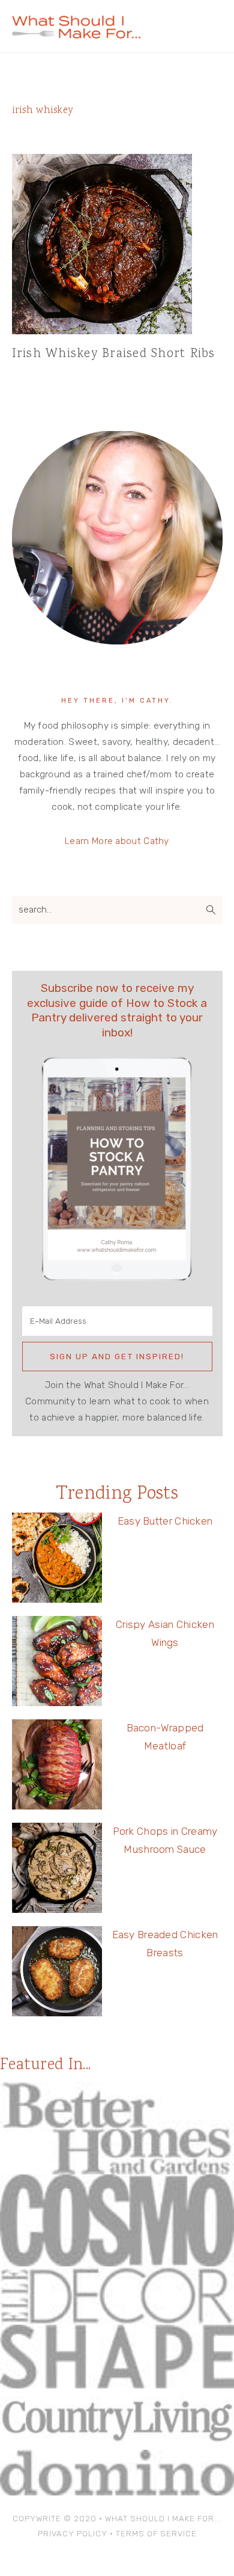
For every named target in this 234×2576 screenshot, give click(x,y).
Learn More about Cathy (117, 841)
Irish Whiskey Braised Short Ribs (114, 354)
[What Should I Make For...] (76, 33)
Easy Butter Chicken (165, 1521)
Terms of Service (156, 2534)
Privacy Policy (73, 2534)
